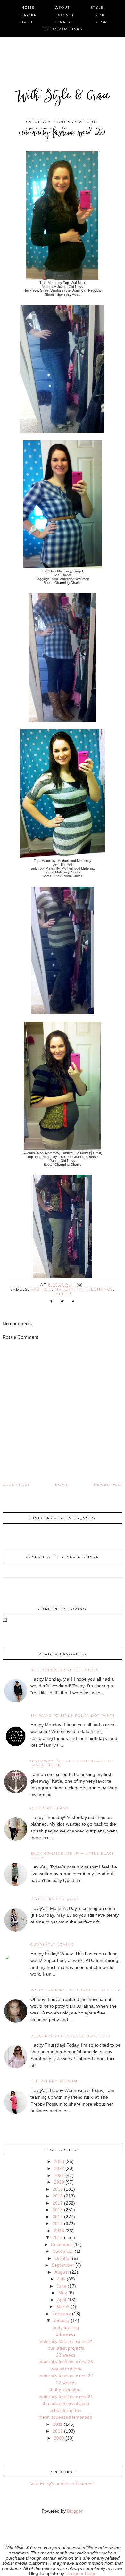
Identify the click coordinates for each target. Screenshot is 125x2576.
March (63, 2307)
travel (28, 15)
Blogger (75, 2511)
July (61, 2279)
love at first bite (66, 2369)
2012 (58, 2237)
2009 (59, 2438)
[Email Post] (79, 1285)
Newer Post (108, 1485)
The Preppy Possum (54, 2081)
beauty (66, 15)
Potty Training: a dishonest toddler (75, 1990)
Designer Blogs (81, 2573)
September (63, 2265)
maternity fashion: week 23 (66, 2362)
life (100, 15)
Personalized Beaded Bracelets (70, 2036)
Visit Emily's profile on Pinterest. (63, 2484)
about (63, 8)
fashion (41, 1289)
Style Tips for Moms (55, 1899)
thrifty (63, 1294)
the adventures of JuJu (66, 2403)
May (63, 2293)
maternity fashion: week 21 (66, 2397)
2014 (58, 2224)
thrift (26, 22)
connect (64, 22)
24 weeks (66, 2334)
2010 (58, 2431)
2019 (58, 2189)
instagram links (63, 29)
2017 (58, 2203)
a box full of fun (66, 2410)
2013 (59, 2231)
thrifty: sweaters (66, 2389)
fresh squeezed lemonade (66, 2417)
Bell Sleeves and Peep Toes (65, 1670)
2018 (58, 2196)
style (97, 8)
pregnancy (99, 1289)
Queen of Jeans (50, 1808)
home (28, 8)
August (62, 2272)
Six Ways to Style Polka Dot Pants (73, 1716)
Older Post (16, 1485)
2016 (58, 2210)
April (62, 2300)
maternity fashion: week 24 (66, 2341)
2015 (58, 2217)
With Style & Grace (63, 97)
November (63, 2251)
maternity (68, 1289)
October (63, 2258)
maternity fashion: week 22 (66, 2376)
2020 (59, 2182)
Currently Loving (52, 1945)
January (61, 2320)
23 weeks (66, 2355)
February (62, 2314)
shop (101, 22)
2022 (59, 2168)
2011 (58, 2424)
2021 (59, 2175)
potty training (66, 2327)
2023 (59, 2161)
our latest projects (66, 2348)
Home (62, 1485)
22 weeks (66, 2383)
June (61, 2286)
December (62, 2244)
